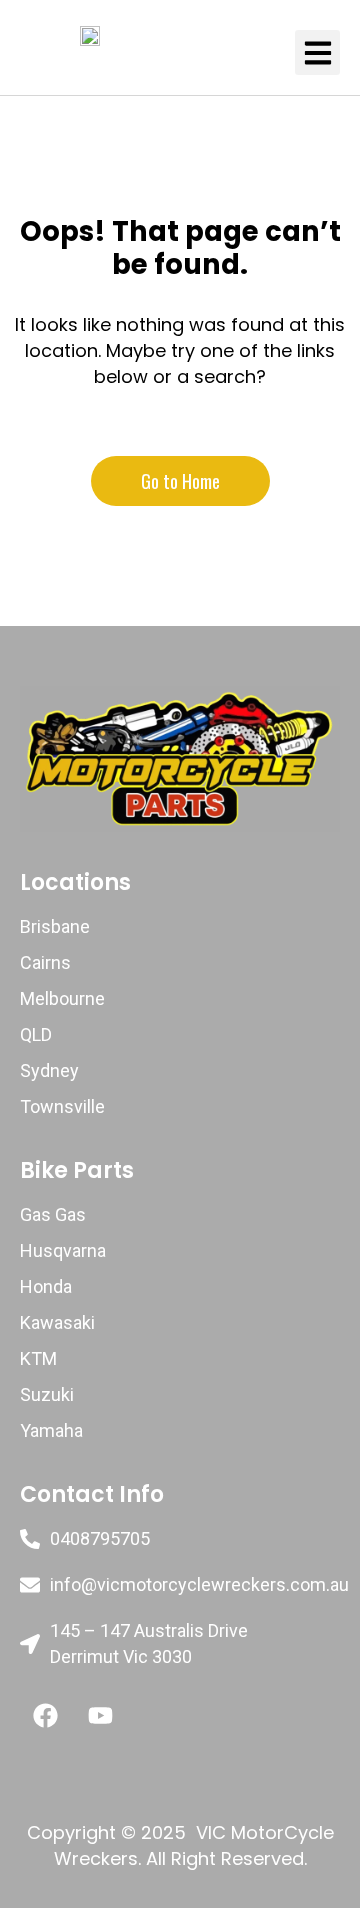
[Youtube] (100, 1715)
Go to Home (180, 481)
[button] (317, 52)
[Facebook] (45, 1715)
